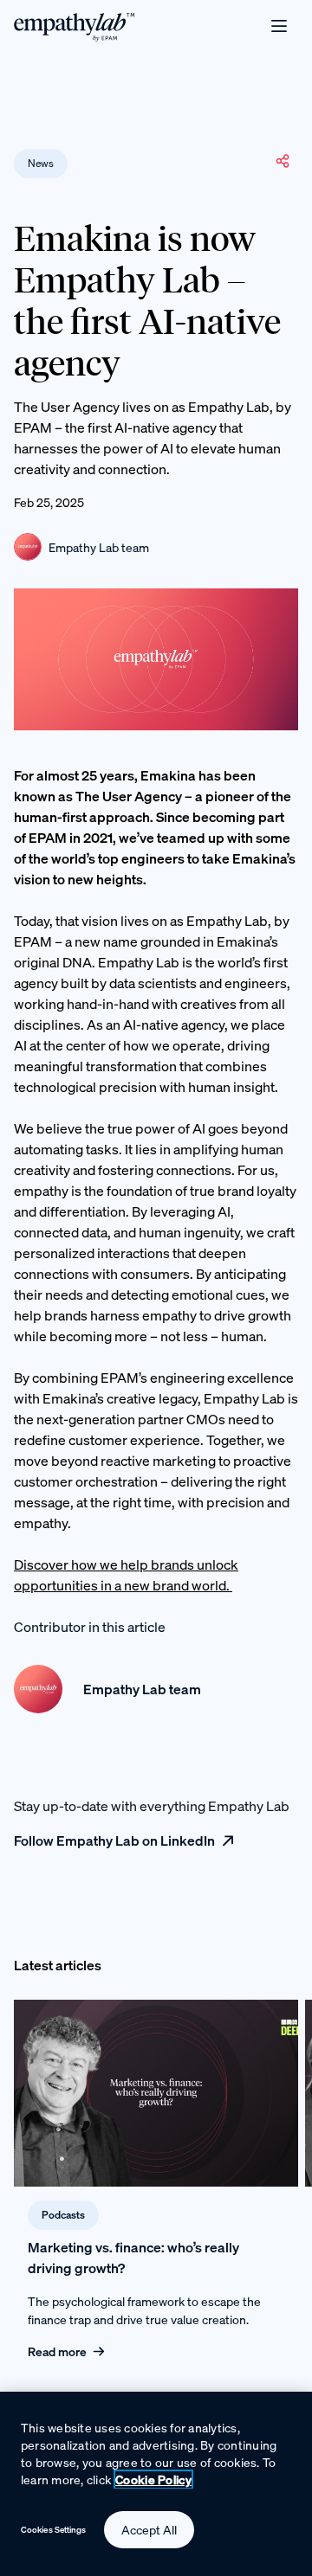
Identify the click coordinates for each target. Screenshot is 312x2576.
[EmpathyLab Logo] (75, 26)
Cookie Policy (153, 2480)
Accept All (149, 2530)
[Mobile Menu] (279, 26)
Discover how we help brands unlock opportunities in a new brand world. (126, 1575)
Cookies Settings (54, 2530)
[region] (156, 2484)
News (41, 163)
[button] (283, 161)
